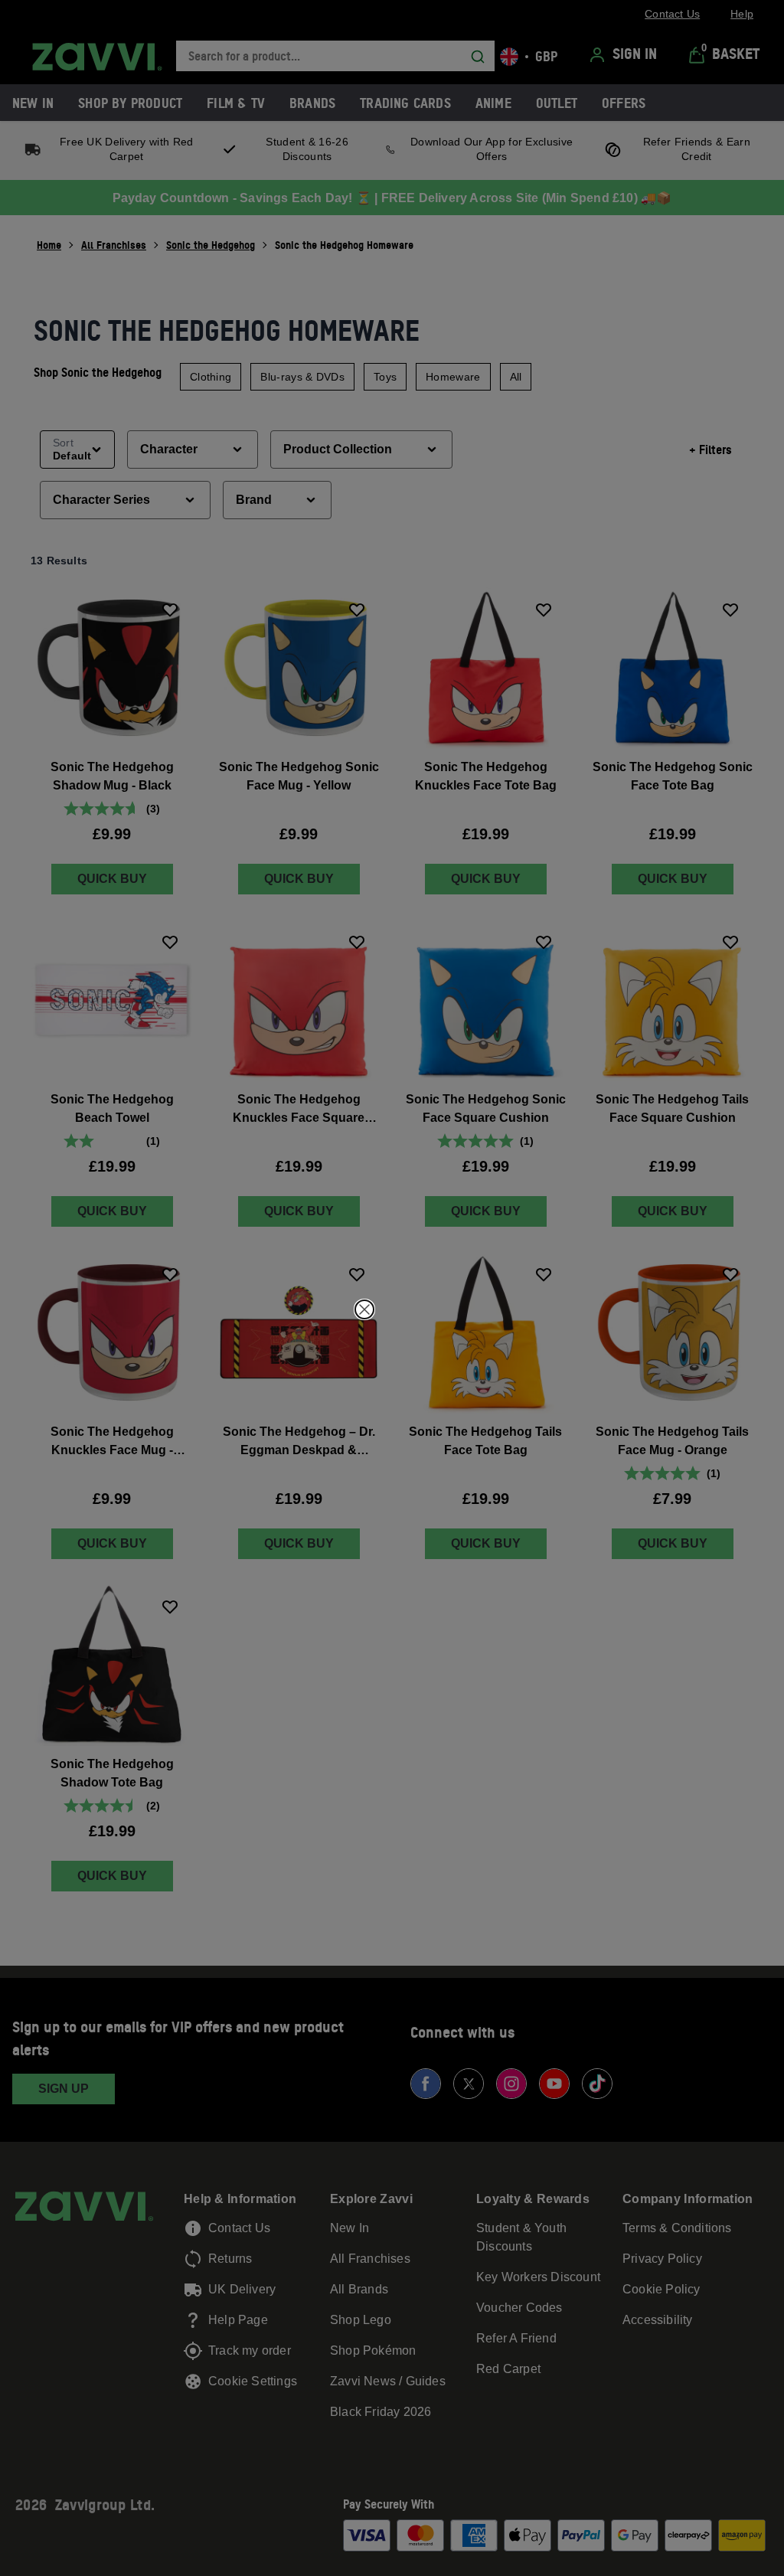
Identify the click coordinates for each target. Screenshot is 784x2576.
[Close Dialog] (364, 1309)
